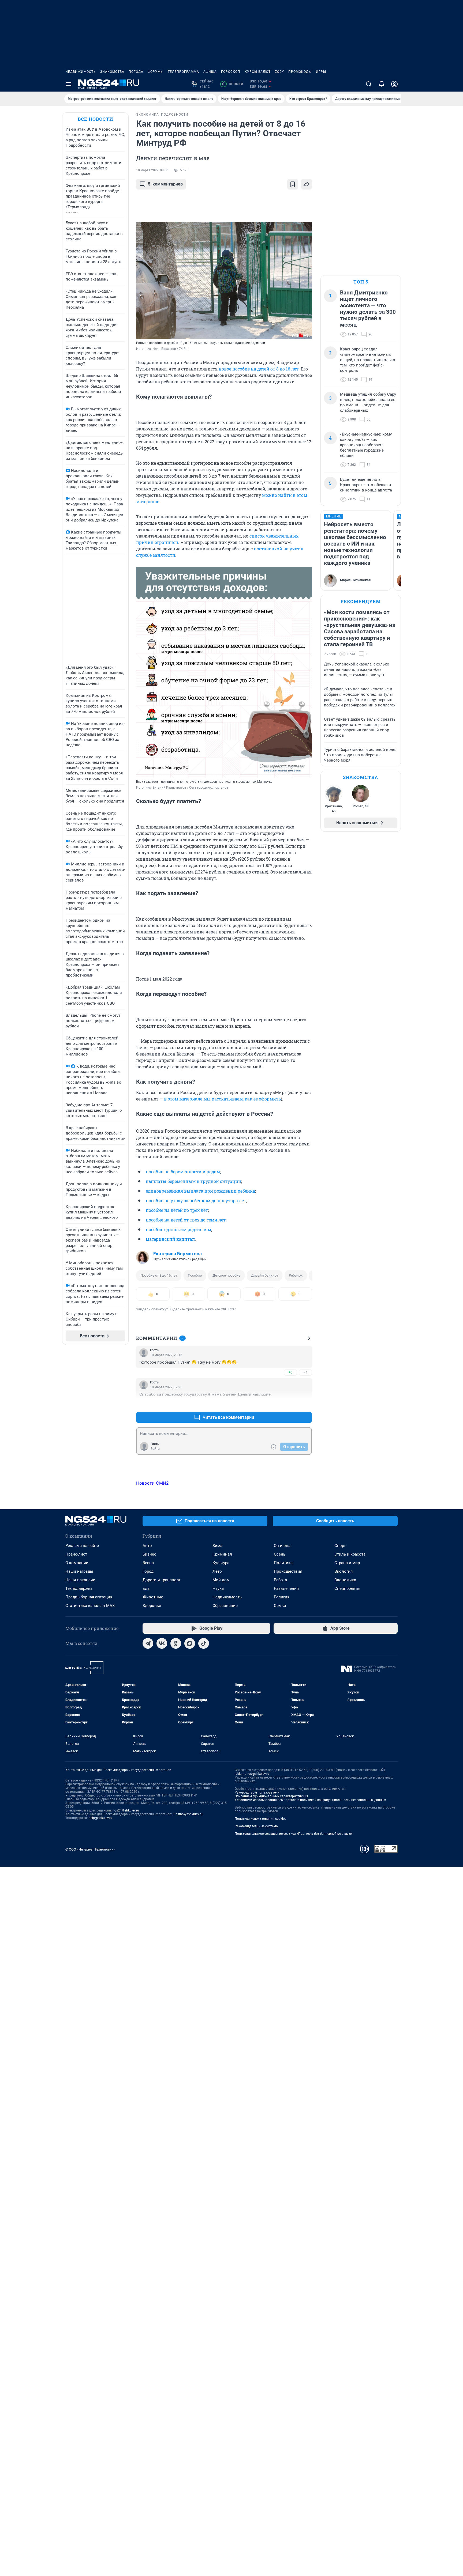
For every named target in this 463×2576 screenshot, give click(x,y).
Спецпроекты (347, 1588)
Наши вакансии (80, 1580)
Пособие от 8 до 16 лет (159, 1275)
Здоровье (152, 1606)
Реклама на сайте (82, 1546)
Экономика (345, 1580)
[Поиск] (369, 84)
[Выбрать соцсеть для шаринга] (307, 184)
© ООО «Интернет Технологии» (90, 1849)
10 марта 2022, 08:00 (152, 170)
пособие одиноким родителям (178, 1229)
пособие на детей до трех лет (177, 1210)
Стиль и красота (350, 1554)
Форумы (156, 72)
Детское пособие (226, 1275)
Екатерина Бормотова (178, 1254)
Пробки (233, 84)
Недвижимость (81, 72)
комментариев (165, 184)
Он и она (282, 1546)
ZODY (279, 72)
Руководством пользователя (257, 1792)
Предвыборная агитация (89, 1597)
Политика (283, 1563)
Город (148, 1571)
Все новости (95, 119)
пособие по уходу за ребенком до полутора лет (196, 1200)
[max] (190, 1643)
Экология (343, 1571)
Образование (225, 1606)
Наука (218, 1588)
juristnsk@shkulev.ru (188, 1814)
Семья (280, 1606)
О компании (77, 1563)
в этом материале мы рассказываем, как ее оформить (222, 1099)
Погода (136, 72)
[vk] (162, 1643)
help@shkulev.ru (100, 1818)
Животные (153, 1597)
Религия (282, 1597)
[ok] (176, 1643)
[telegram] (148, 1643)
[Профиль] (394, 84)
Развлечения (286, 1588)
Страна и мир (347, 1563)
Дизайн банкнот (265, 1275)
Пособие (195, 1275)
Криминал (222, 1554)
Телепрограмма (183, 72)
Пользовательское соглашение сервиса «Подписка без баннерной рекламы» (294, 1834)
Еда (146, 1588)
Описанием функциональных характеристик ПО (271, 1796)
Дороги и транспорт (161, 1580)
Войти (155, 1449)
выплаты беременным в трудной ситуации (193, 1181)
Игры (321, 72)
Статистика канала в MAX (90, 1606)
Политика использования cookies (260, 1819)
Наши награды (79, 1571)
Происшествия (288, 1571)
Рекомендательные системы (257, 1826)
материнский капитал (170, 1239)
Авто (147, 1546)
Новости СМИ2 (152, 1483)
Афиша (210, 72)
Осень (280, 1554)
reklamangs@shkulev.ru (252, 1774)
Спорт (340, 1546)
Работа (280, 1580)
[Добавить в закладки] (293, 184)
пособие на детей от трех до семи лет (186, 1220)
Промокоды (300, 72)
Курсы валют (258, 72)
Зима (217, 1546)
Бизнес (149, 1554)
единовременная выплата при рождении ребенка (200, 1191)
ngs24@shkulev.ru (126, 1810)
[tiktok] (204, 1643)
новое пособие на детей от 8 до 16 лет (259, 369)
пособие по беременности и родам (183, 1172)
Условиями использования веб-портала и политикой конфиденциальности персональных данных (310, 1800)
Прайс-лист (76, 1554)
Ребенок (296, 1275)
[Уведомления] (382, 84)
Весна (148, 1563)
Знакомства (112, 72)
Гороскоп (231, 72)
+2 (290, 1404)
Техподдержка (79, 1588)
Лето (217, 1571)
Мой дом (221, 1580)
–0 (305, 1404)
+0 (290, 1372)
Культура (221, 1563)
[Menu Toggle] (69, 84)
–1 (305, 1372)
